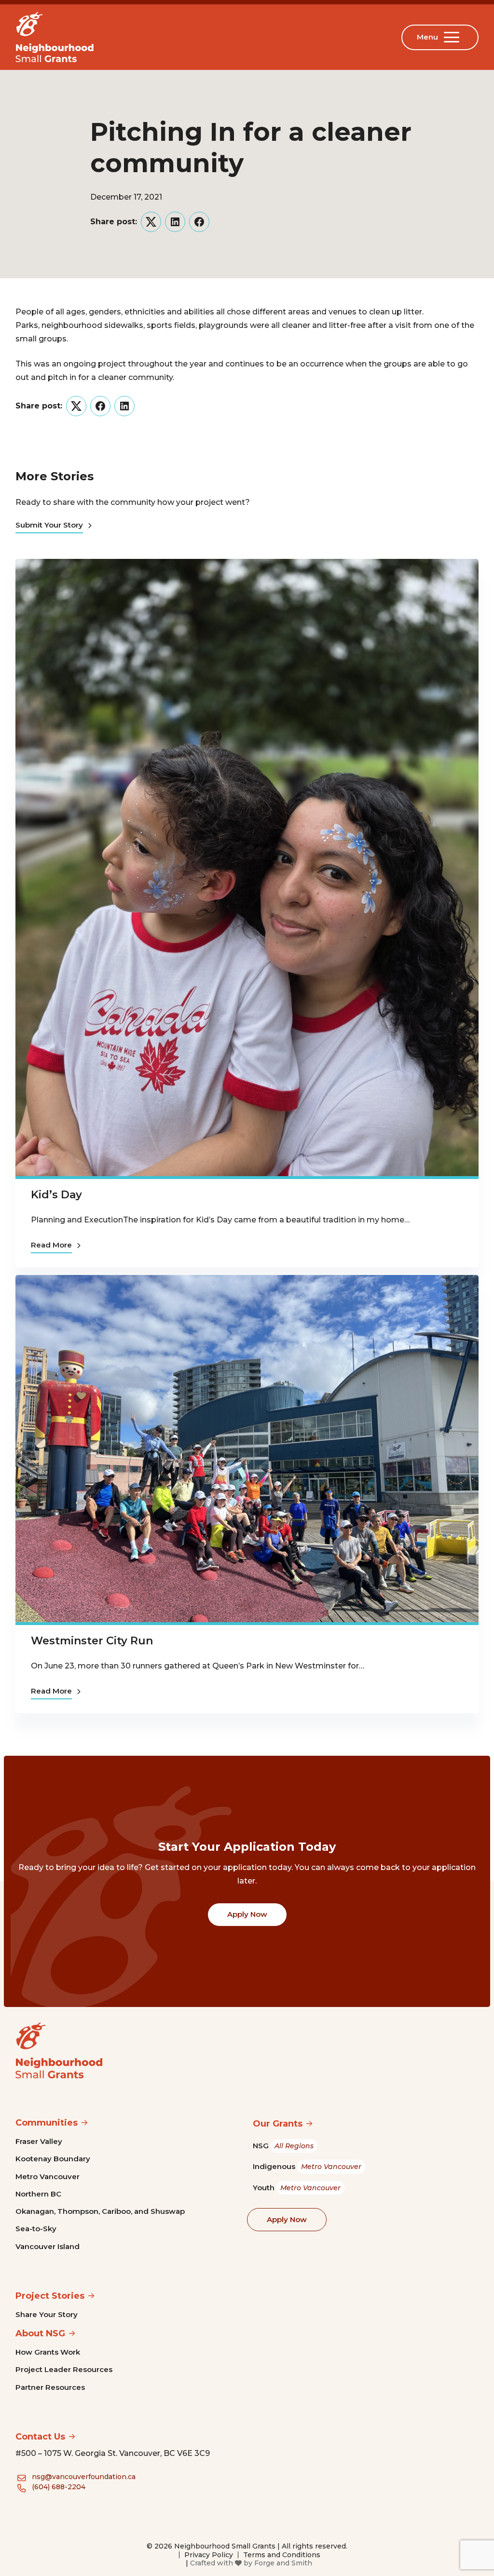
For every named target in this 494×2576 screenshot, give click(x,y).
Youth (297, 2188)
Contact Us (40, 2437)
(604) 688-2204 (59, 2487)
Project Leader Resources (64, 2369)
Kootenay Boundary (53, 2159)
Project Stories (50, 2296)
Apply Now (247, 1914)
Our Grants (278, 2124)
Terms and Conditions (282, 2555)
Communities (47, 2123)
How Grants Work (48, 2352)
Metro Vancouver (48, 2176)
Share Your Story (47, 2314)
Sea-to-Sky (36, 2229)
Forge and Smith (283, 2563)
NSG (283, 2146)
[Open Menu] (453, 37)
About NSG (40, 2333)
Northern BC (38, 2194)
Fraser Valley (39, 2141)
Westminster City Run (92, 1641)
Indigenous (307, 2166)
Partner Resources (50, 2387)
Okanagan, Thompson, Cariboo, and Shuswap (100, 2211)
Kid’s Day (56, 1195)
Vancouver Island (48, 2246)
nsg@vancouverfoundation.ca (84, 2477)
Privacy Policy (209, 2555)
